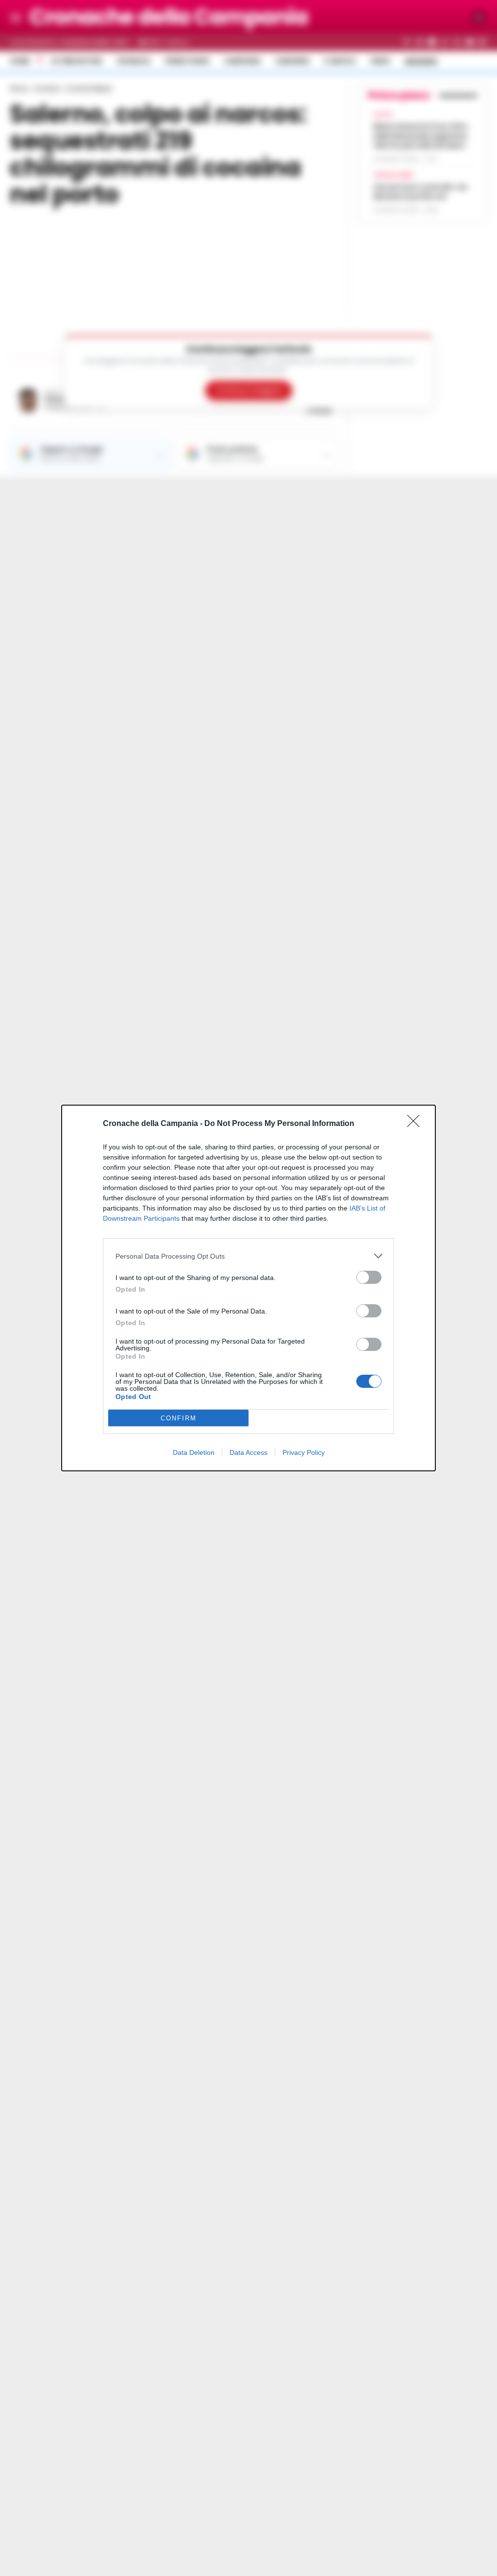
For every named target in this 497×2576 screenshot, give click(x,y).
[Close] (416, 1124)
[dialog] (248, 1288)
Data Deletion (194, 1452)
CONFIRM (179, 1418)
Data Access (248, 1452)
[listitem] (248, 1256)
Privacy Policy (304, 1452)
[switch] (369, 1277)
